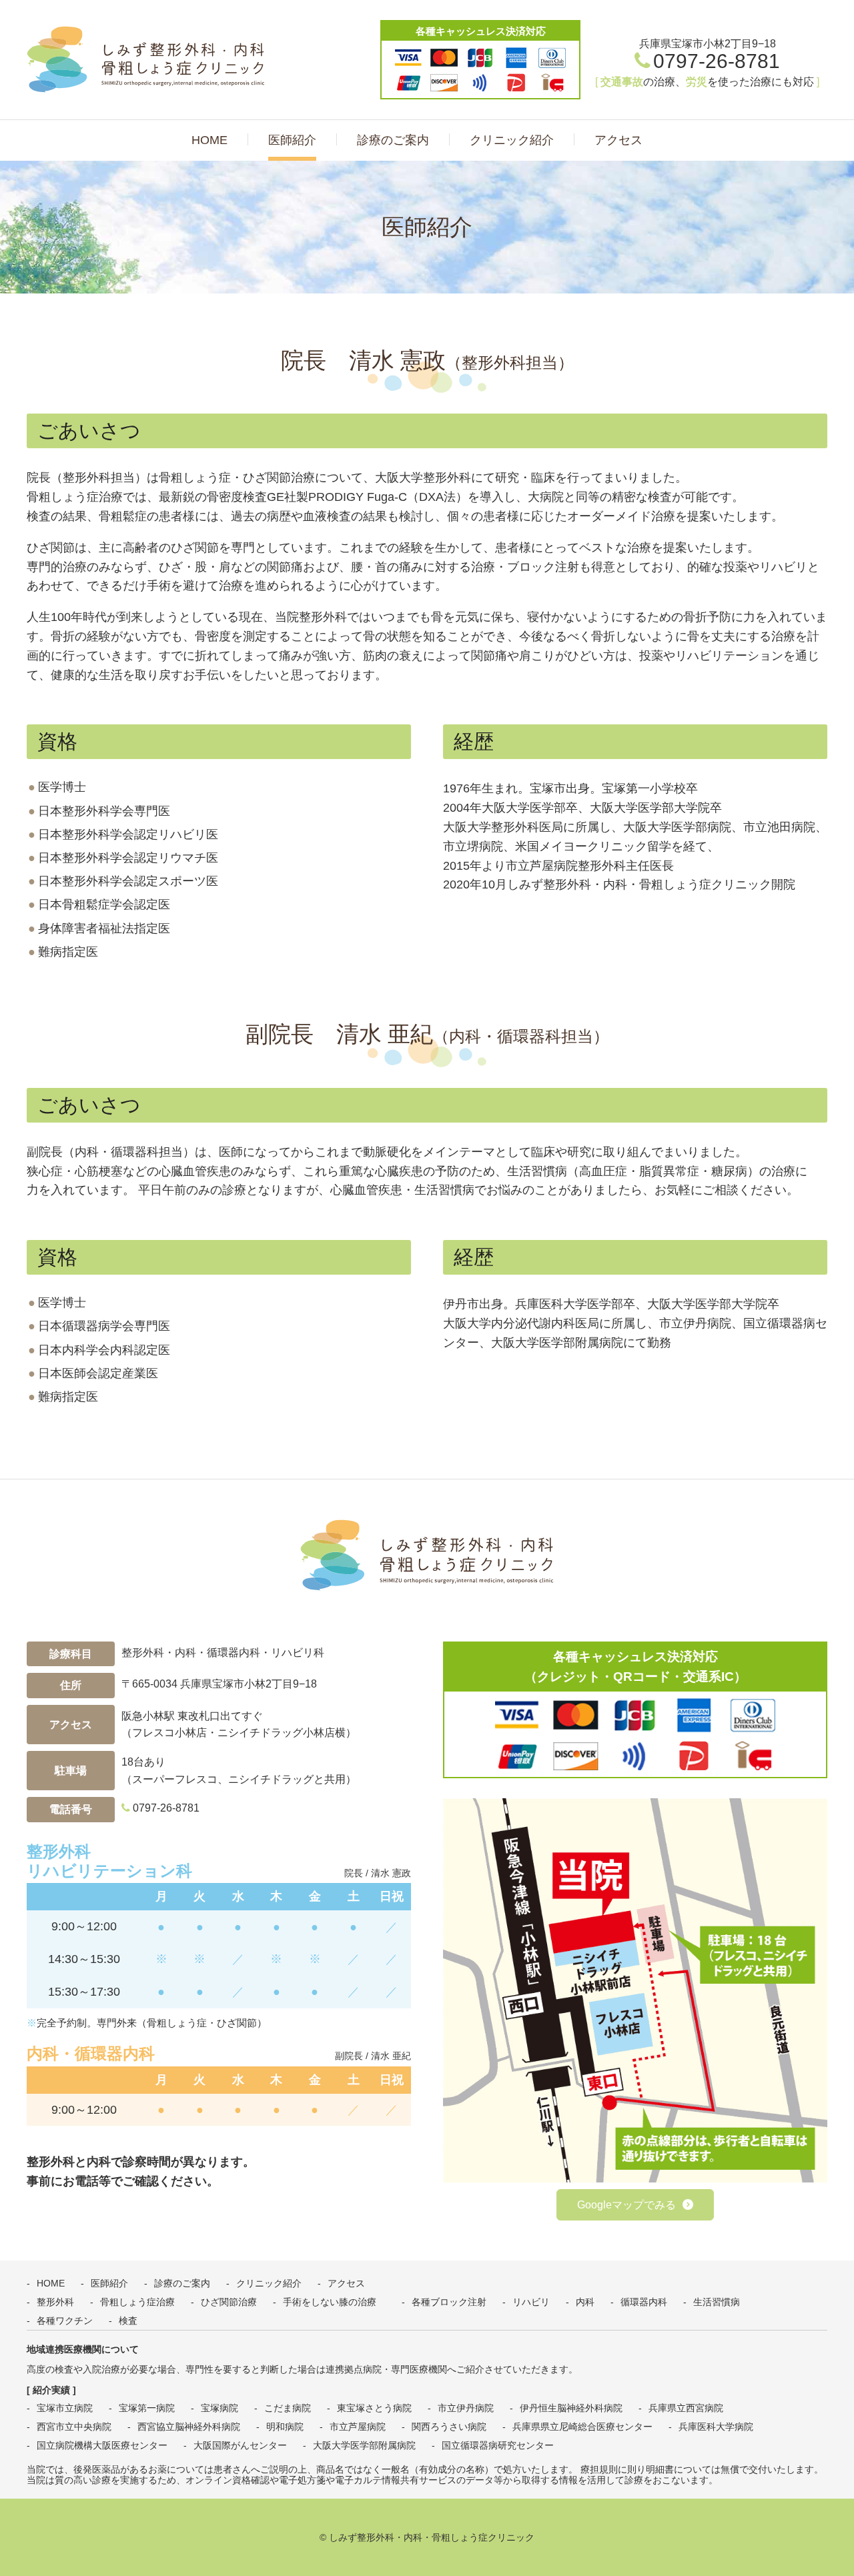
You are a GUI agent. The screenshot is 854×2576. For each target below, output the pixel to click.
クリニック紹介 (512, 140)
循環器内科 (644, 2302)
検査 (128, 2321)
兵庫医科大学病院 (716, 2427)
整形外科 (55, 2302)
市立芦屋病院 (358, 2427)
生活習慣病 (717, 2302)
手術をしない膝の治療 (334, 2302)
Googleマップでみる (626, 2205)
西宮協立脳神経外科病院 (189, 2427)
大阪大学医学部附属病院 (364, 2445)
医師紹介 (292, 140)
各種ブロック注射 (449, 2302)
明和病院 (285, 2427)
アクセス (618, 140)
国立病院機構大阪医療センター (102, 2445)
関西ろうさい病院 (449, 2427)
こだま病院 (288, 2408)
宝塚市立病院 (65, 2408)
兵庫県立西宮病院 (686, 2408)
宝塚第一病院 (147, 2408)
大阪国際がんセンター (240, 2445)
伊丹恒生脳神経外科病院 (571, 2408)
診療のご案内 (393, 140)
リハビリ (531, 2302)
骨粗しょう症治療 (137, 2302)
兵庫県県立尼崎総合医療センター (582, 2427)
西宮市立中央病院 (74, 2427)
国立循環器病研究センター (498, 2445)
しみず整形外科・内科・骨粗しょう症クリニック (150, 59)
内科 (585, 2302)
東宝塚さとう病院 (374, 2408)
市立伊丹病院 (466, 2408)
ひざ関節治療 (229, 2302)
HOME (209, 140)
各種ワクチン (65, 2321)
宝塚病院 (220, 2408)
